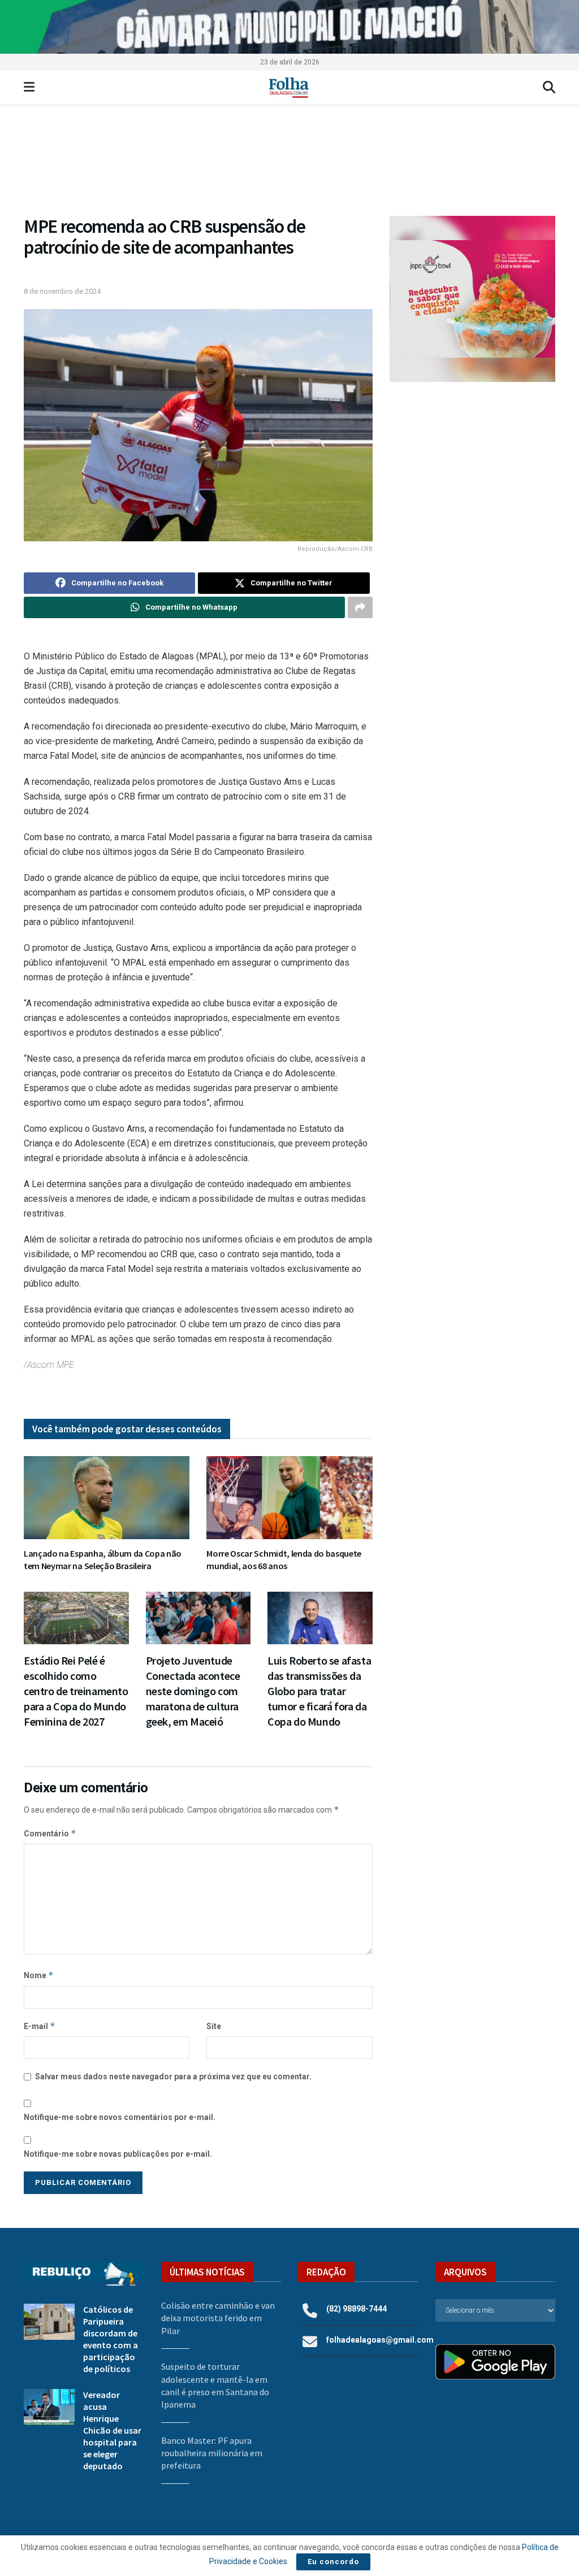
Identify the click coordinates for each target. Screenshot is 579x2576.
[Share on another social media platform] (360, 607)
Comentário (50, 1833)
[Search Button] (549, 88)
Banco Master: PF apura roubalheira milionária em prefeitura (212, 2453)
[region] (289, 27)
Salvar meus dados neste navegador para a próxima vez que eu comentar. (173, 2077)
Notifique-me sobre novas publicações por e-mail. (118, 2154)
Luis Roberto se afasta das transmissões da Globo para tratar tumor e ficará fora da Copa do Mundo (319, 1691)
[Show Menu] (29, 88)
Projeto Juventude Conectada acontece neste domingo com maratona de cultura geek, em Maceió (193, 1691)
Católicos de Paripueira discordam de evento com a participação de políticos (111, 2339)
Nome (39, 1975)
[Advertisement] (472, 475)
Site (214, 2026)
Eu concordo (333, 2562)
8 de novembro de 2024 (62, 291)
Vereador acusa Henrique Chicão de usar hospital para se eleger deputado (112, 2430)
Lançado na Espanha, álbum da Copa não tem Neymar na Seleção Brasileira (103, 1559)
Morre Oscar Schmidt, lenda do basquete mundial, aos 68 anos (284, 1559)
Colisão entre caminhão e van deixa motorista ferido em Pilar (218, 2318)
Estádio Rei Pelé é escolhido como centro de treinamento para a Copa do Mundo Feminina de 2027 (76, 1691)
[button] (289, 166)
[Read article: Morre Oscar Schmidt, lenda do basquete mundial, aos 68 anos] (289, 1498)
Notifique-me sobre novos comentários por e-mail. (120, 2117)
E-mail (40, 2026)
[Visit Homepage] (289, 88)
